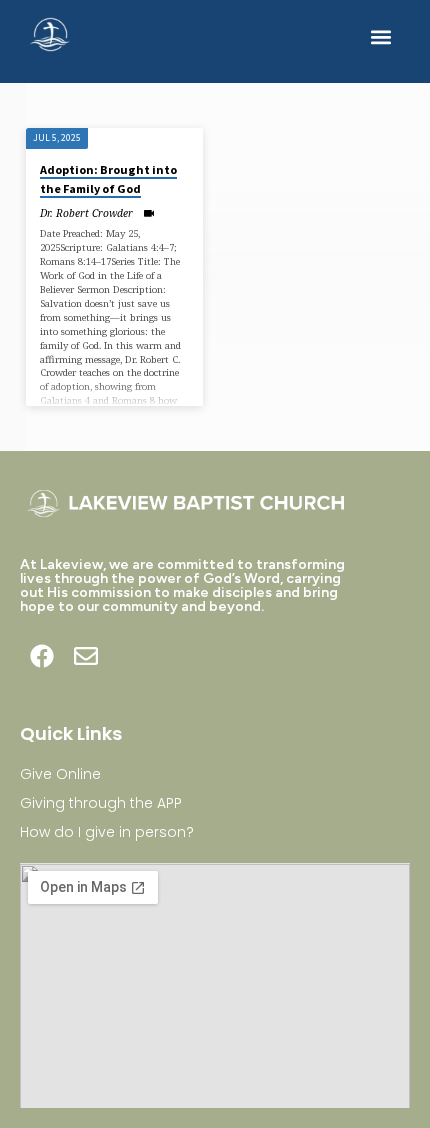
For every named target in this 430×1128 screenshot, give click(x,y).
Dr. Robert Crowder (86, 213)
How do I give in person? (107, 832)
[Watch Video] (148, 213)
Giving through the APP (101, 803)
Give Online (60, 774)
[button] (381, 36)
